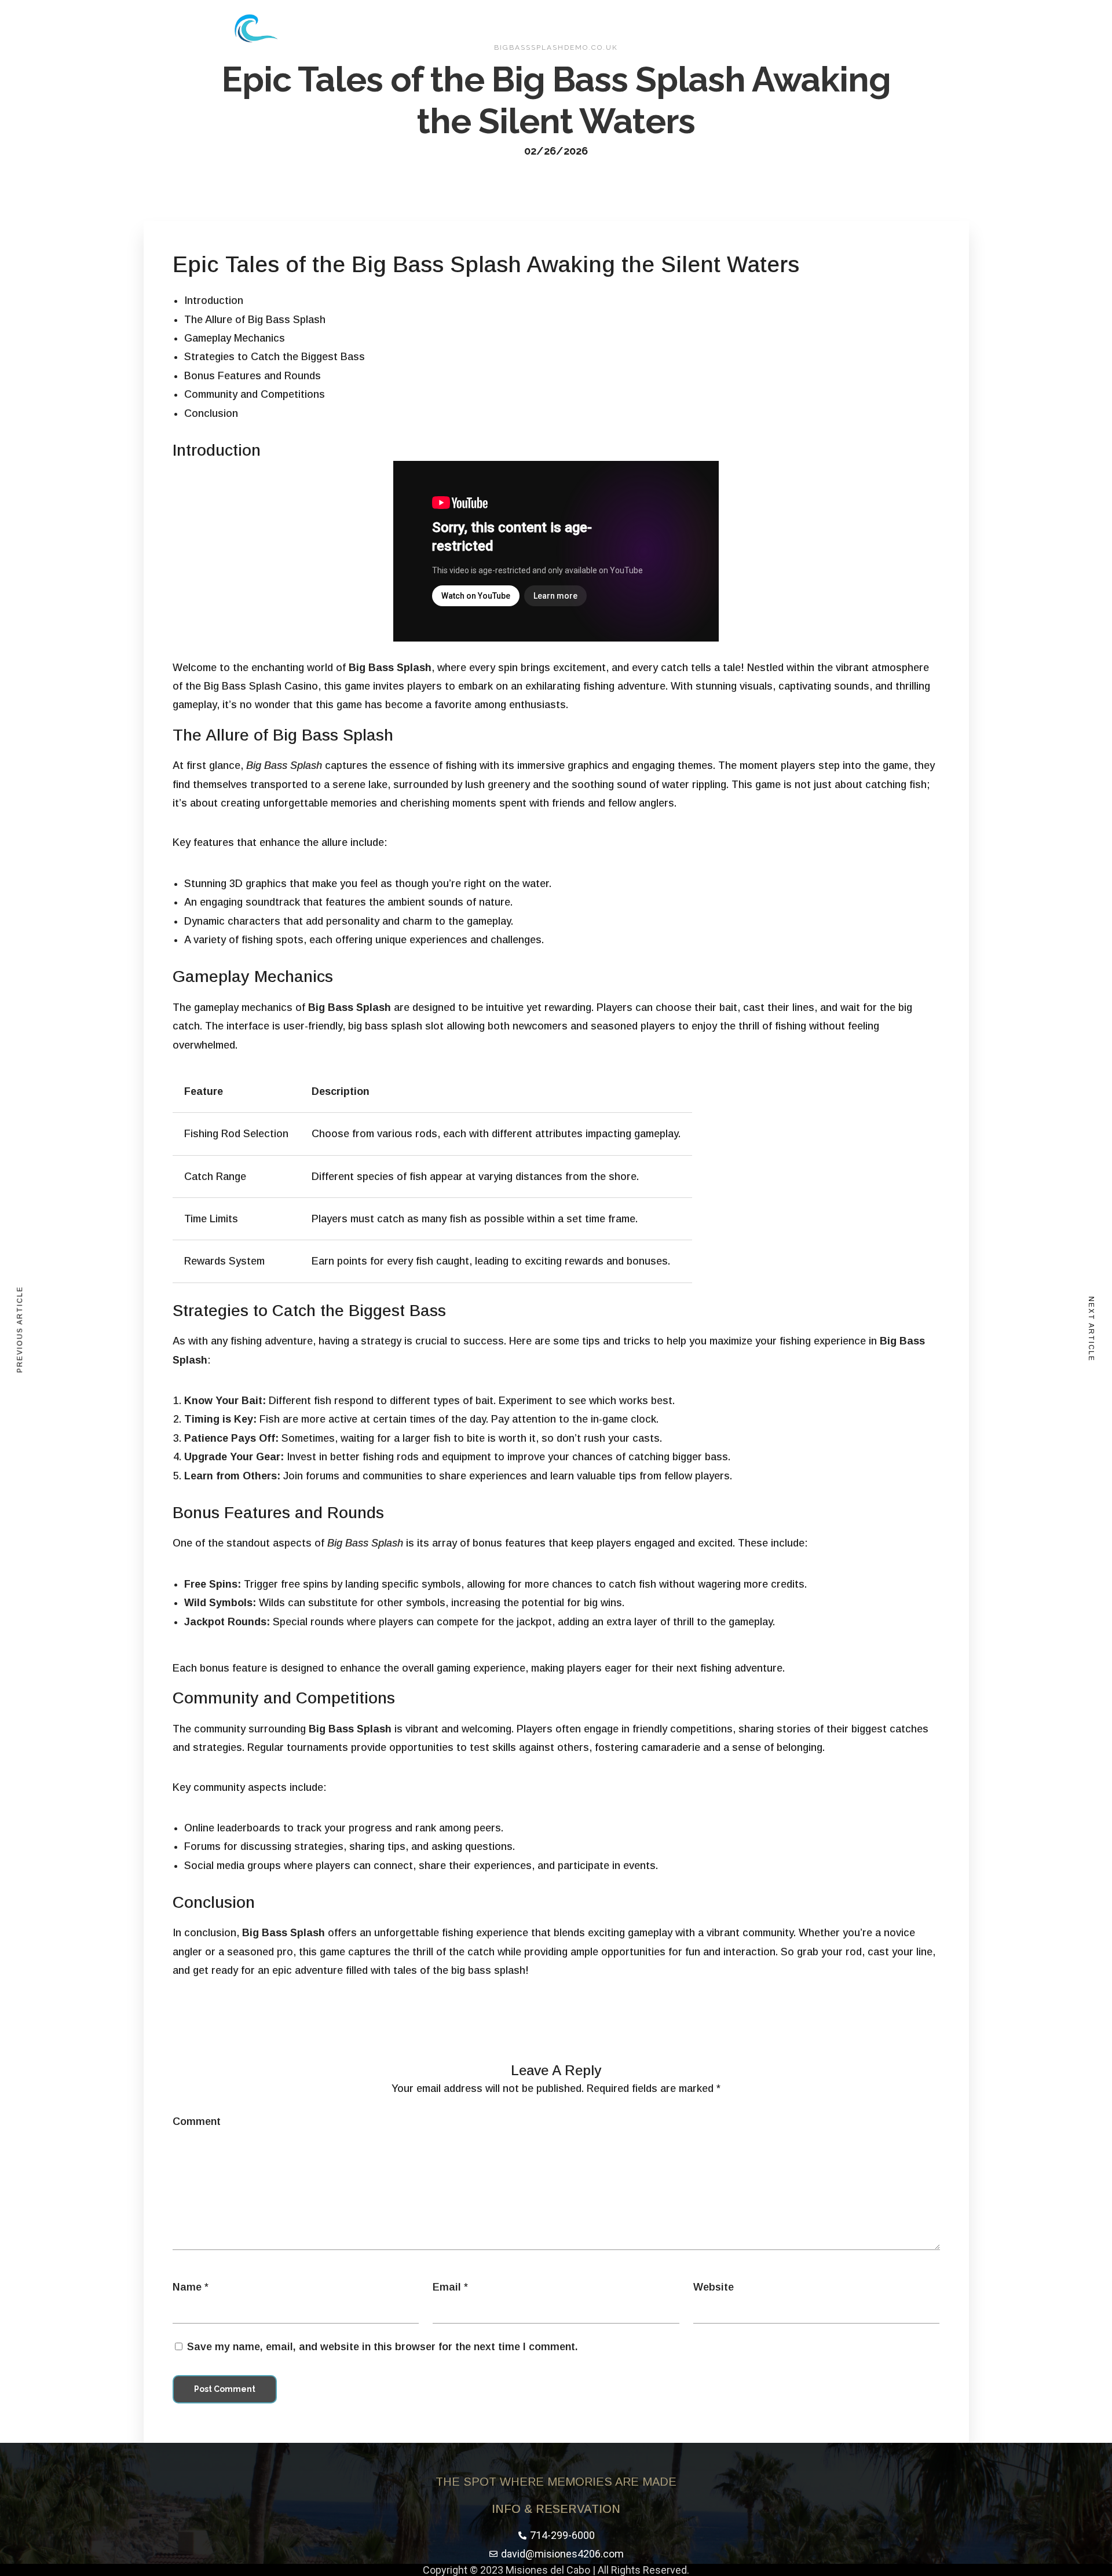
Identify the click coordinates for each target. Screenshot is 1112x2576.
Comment (197, 2121)
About (576, 28)
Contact (683, 28)
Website (714, 2287)
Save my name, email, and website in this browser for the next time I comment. (383, 2347)
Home (528, 28)
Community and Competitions (255, 394)
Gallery (627, 28)
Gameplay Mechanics (235, 338)
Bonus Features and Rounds (253, 376)
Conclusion (211, 413)
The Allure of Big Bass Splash (255, 320)
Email (447, 2287)
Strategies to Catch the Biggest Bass (275, 357)
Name (187, 2287)
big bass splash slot (396, 1026)
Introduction (214, 301)
